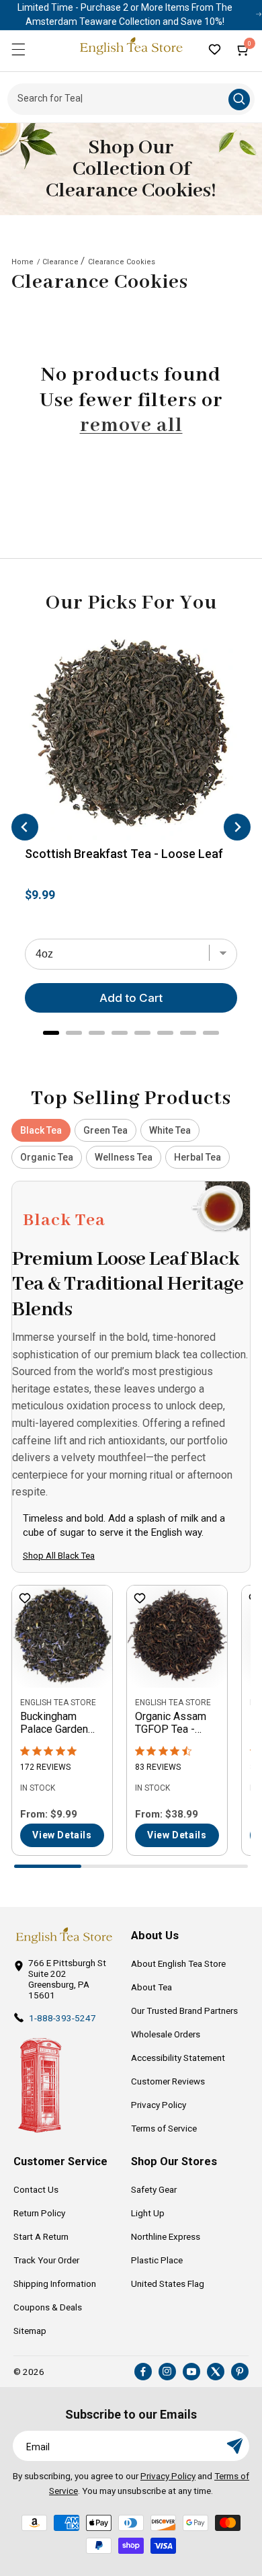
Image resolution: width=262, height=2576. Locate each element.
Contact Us (36, 2189)
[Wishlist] (214, 49)
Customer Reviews (168, 2081)
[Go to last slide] (25, 827)
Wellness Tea (124, 1157)
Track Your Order (46, 2260)
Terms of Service (164, 2128)
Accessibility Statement (178, 2058)
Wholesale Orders (166, 2034)
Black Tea (41, 1130)
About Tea (151, 1987)
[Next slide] (237, 827)
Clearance (60, 262)
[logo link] (64, 1936)
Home (23, 262)
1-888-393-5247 (62, 2018)
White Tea (170, 1130)
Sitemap (30, 2331)
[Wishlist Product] (25, 1599)
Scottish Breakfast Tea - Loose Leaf (124, 854)
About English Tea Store (178, 1963)
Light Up (148, 2213)
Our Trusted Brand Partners (184, 2011)
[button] (18, 49)
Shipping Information (55, 2284)
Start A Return (41, 2236)
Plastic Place (157, 2260)
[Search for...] (239, 100)
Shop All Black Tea (59, 1556)
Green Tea (105, 1130)
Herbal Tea (198, 1157)
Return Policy (39, 2213)
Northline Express (166, 2236)
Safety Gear (154, 2189)
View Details (62, 1835)
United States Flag (168, 2284)
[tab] (51, 1033)
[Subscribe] (234, 2446)
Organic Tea (47, 1157)
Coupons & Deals (48, 2307)
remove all (131, 426)
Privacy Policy (159, 2105)
